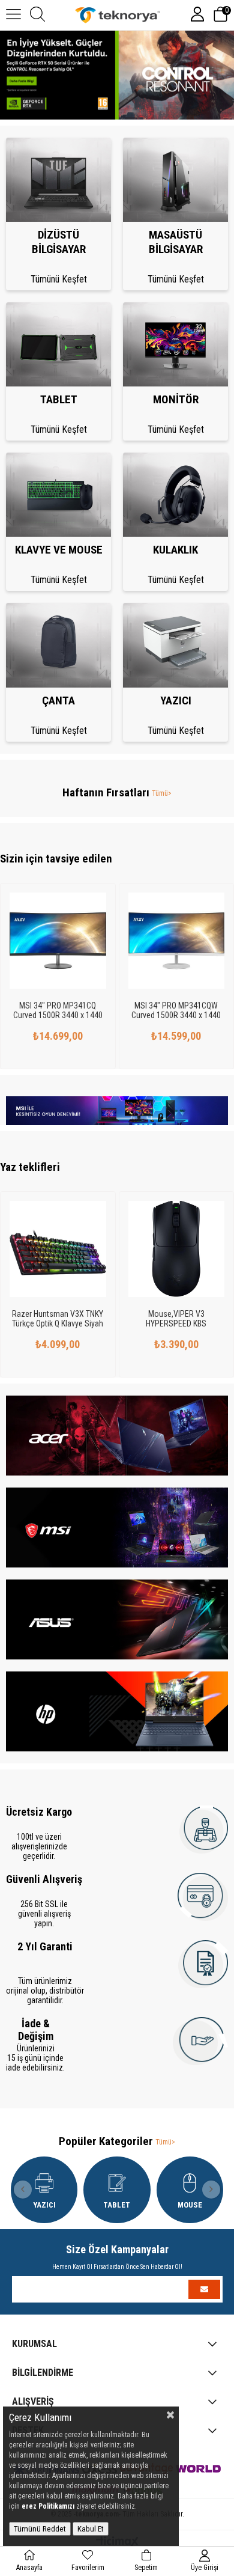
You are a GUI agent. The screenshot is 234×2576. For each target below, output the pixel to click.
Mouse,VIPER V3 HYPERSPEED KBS (176, 1319)
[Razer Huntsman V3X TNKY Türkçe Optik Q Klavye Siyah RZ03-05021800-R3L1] (58, 1249)
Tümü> (162, 793)
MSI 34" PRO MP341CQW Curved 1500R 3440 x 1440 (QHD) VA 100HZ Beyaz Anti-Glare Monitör (176, 1010)
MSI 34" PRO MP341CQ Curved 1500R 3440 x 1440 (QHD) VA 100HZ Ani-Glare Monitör (58, 1010)
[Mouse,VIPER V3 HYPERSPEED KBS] (177, 1249)
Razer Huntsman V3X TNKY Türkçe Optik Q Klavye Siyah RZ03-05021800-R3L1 (58, 1319)
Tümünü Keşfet (59, 279)
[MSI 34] (58, 941)
